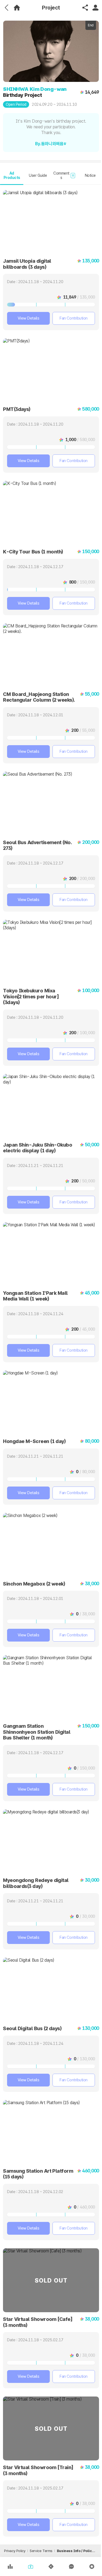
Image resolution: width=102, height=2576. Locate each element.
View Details (29, 318)
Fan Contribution (74, 318)
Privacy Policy (15, 2551)
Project (51, 8)
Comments (64, 176)
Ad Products (12, 176)
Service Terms (41, 2551)
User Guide (38, 175)
